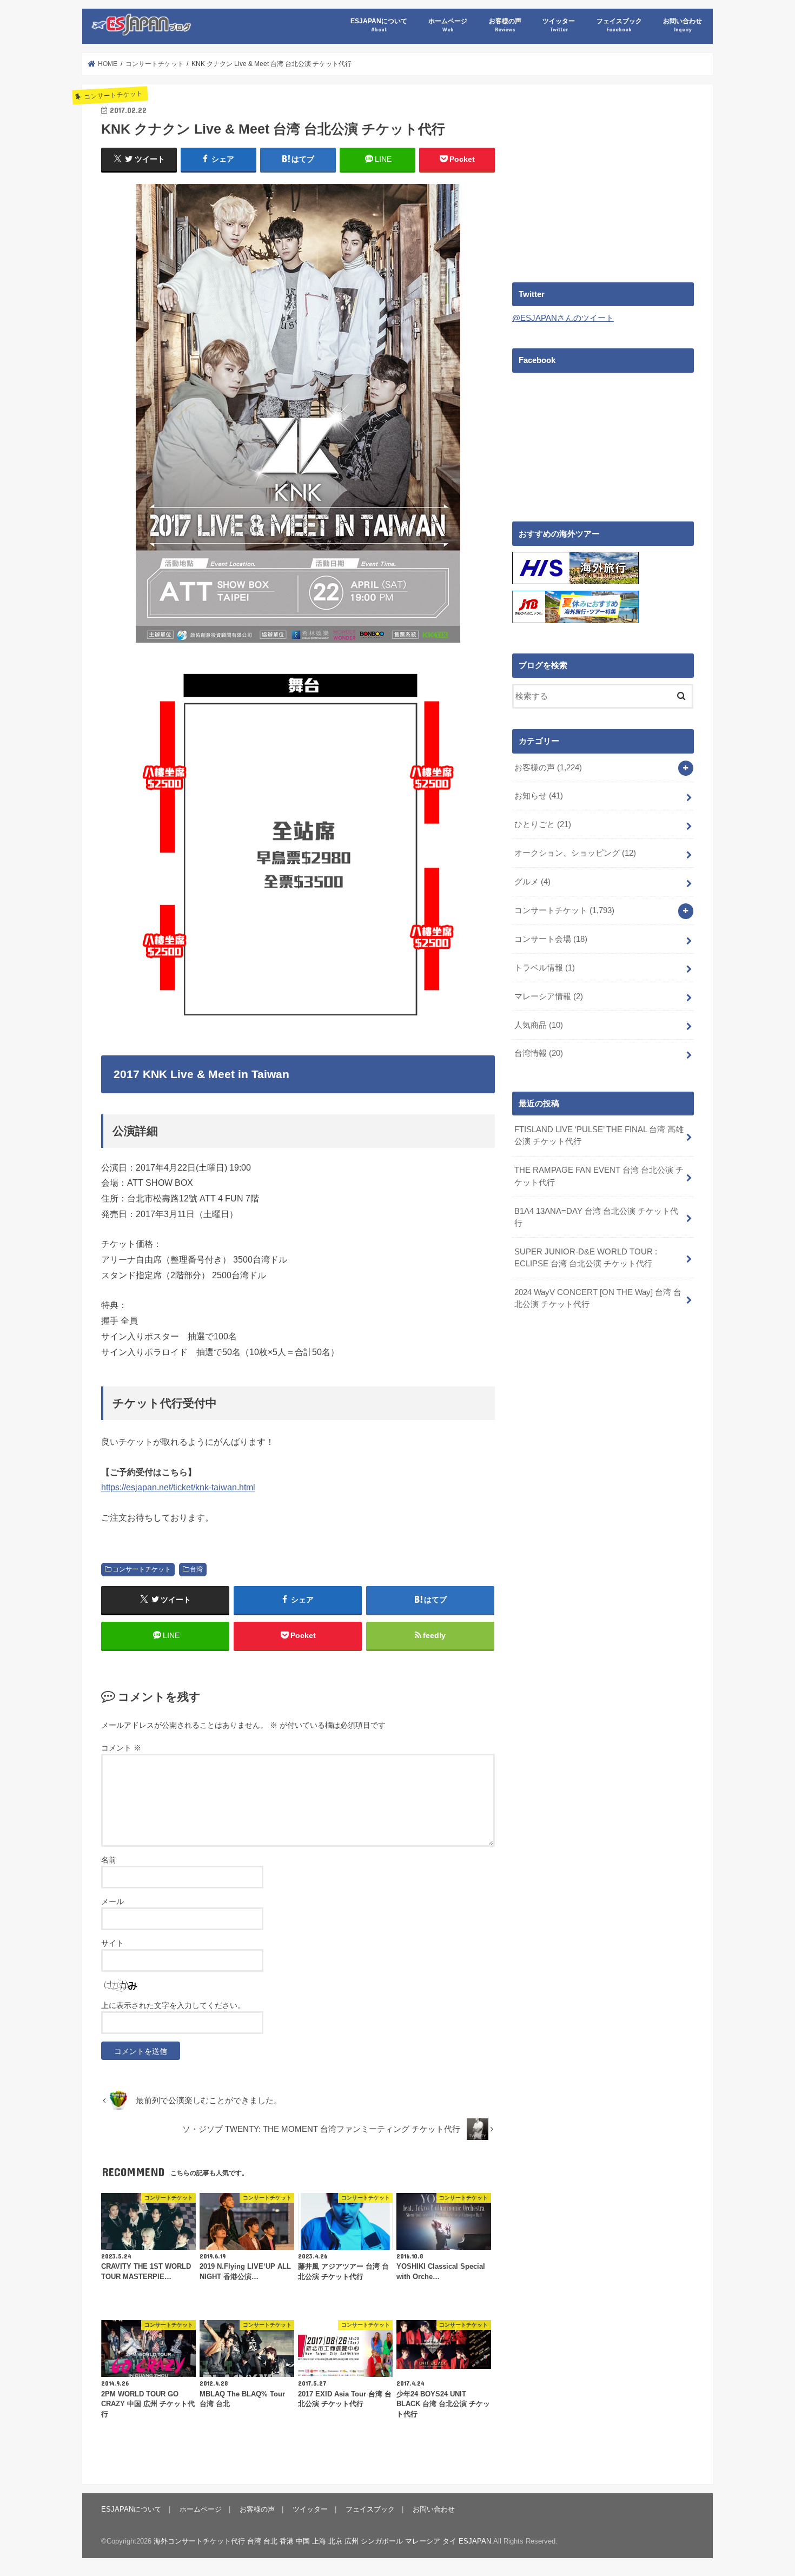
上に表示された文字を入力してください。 (173, 2005)
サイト (112, 1943)
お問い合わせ (683, 25)
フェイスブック (619, 25)
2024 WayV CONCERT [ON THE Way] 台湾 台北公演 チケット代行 (598, 1298)
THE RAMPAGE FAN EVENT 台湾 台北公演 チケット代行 (599, 1176)
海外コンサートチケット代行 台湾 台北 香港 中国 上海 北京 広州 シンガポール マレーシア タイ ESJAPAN (322, 2541)
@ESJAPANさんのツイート (563, 318)
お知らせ (539, 796)
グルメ (532, 882)
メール (112, 1901)
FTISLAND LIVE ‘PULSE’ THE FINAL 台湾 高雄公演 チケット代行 (599, 1135)
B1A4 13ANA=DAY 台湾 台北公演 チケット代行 (596, 1217)
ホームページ (448, 25)
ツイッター (559, 25)
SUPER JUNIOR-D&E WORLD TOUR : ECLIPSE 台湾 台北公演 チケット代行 (586, 1258)
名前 (109, 1860)
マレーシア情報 (549, 996)
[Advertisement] (603, 179)
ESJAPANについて (379, 25)
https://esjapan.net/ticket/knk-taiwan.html (178, 1487)
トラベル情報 (545, 968)
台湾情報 (539, 1053)
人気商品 (539, 1025)
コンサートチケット (142, 1569)
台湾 (196, 1569)
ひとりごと (543, 824)
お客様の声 (505, 25)
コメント (121, 1748)
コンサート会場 (551, 939)
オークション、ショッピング (575, 853)
